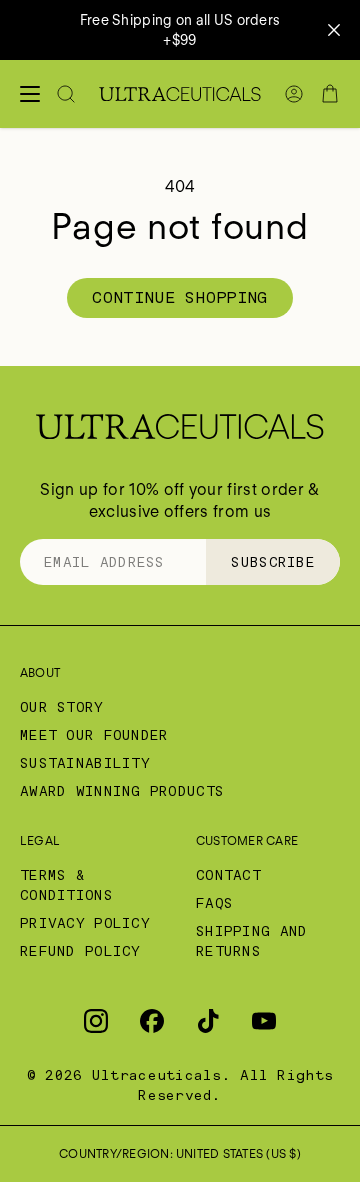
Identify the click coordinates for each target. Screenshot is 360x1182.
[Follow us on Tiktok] (208, 1021)
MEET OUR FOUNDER (94, 735)
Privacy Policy (85, 923)
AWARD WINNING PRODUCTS (122, 791)
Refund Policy (80, 951)
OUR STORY (62, 707)
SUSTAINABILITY (85, 763)
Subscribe (273, 562)
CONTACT (228, 875)
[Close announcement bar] (334, 30)
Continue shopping (179, 297)
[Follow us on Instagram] (96, 1021)
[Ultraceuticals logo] (180, 94)
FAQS (214, 903)
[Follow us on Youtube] (264, 1021)
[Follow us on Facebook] (152, 1021)
